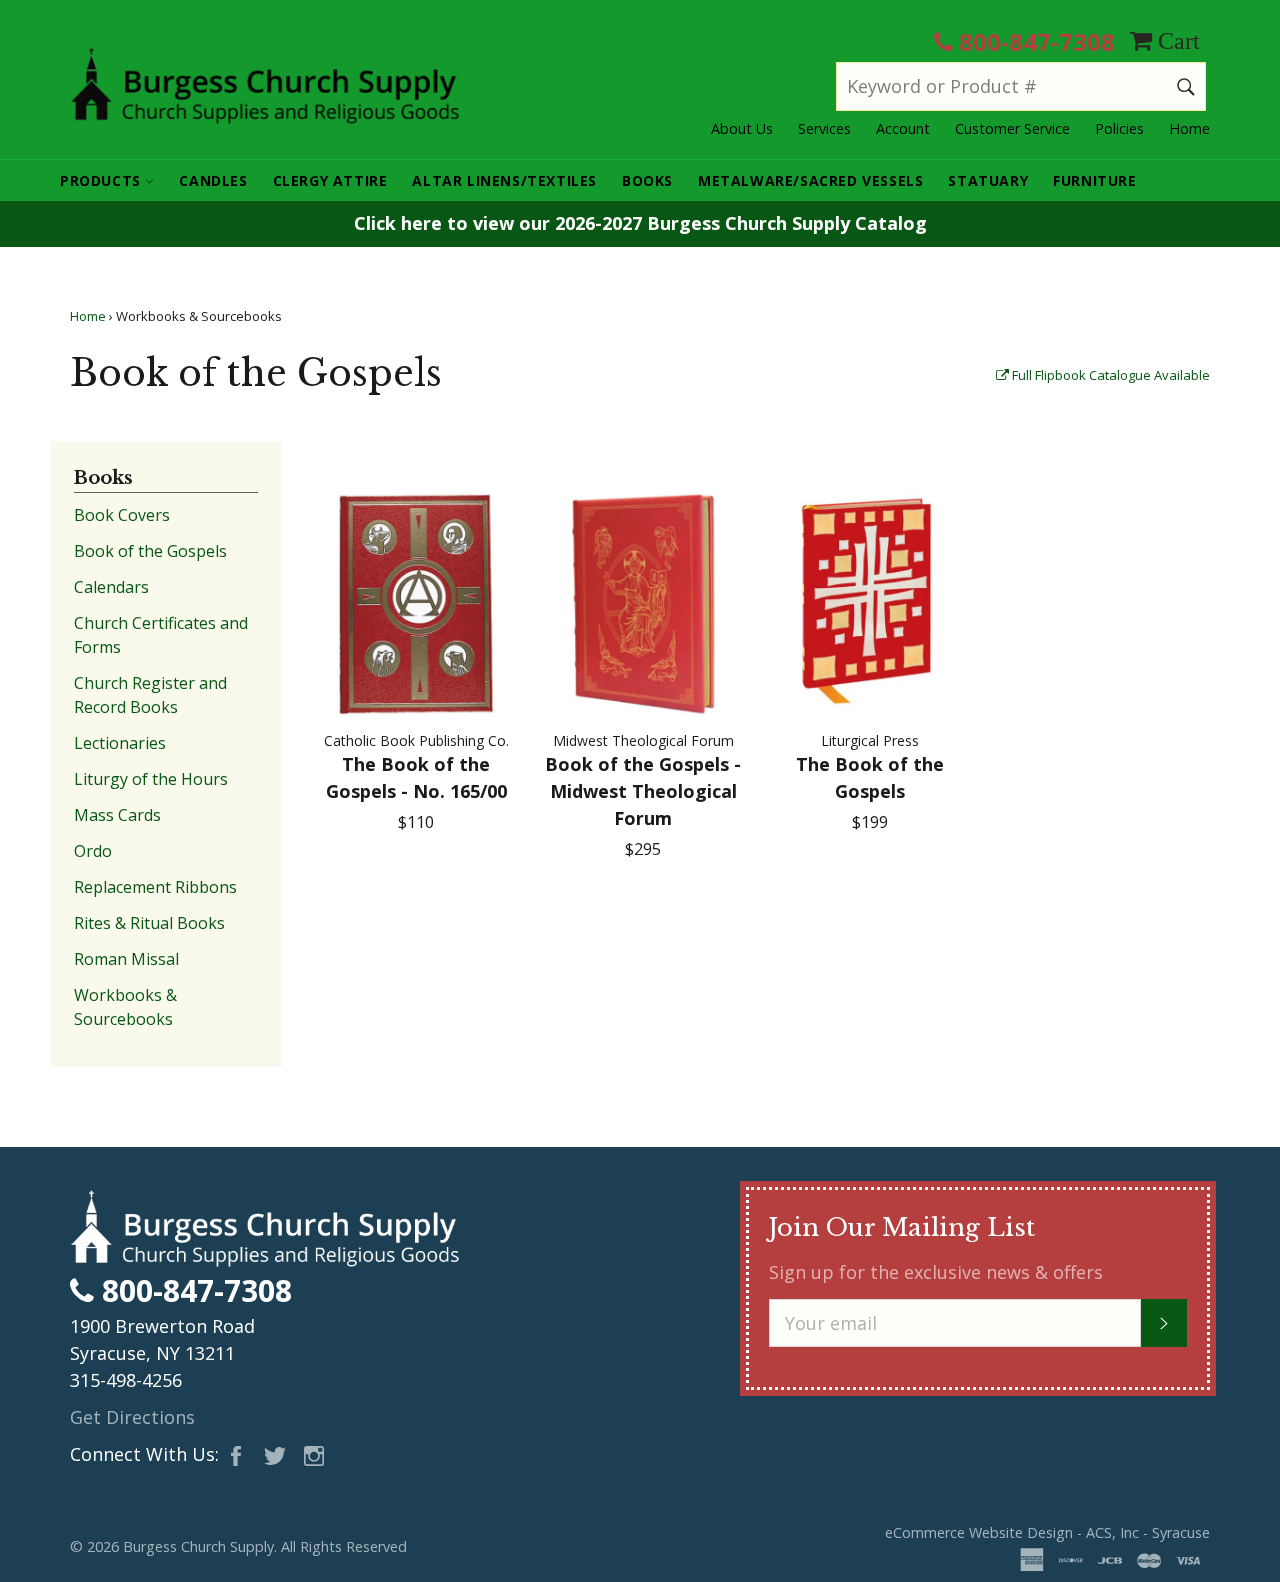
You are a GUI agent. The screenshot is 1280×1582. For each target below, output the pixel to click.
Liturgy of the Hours (151, 779)
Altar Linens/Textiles (504, 180)
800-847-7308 (1034, 41)
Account (903, 128)
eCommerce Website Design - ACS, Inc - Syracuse (1047, 1532)
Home (1189, 128)
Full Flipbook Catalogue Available (1109, 375)
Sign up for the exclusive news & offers (936, 1272)
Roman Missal (126, 959)
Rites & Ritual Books (149, 923)
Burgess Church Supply (198, 1546)
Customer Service (1012, 128)
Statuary (988, 180)
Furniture (1094, 180)
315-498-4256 (126, 1380)
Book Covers (122, 515)
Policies (1119, 128)
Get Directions (132, 1417)
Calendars (111, 587)
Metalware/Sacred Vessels (810, 180)
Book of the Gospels (150, 551)
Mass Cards (117, 815)
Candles (213, 180)
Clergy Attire (330, 180)
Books (647, 180)
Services (824, 128)
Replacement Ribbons (155, 887)
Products (102, 180)
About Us (742, 128)
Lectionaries (120, 743)
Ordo (93, 851)
